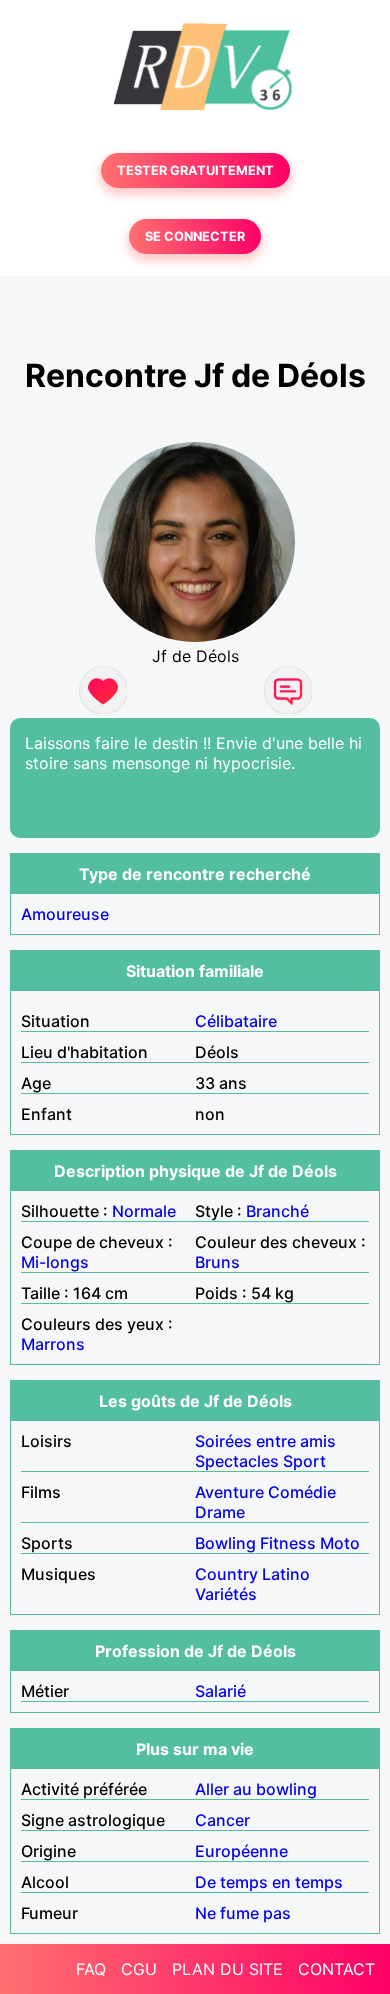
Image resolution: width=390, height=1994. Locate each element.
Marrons (53, 1344)
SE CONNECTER (195, 236)
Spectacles (237, 1461)
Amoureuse (65, 914)
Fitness (288, 1543)
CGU (139, 1969)
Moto (340, 1543)
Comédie (302, 1492)
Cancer (222, 1820)
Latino (286, 1574)
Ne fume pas (243, 1913)
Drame (220, 1512)
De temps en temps (269, 1882)
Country (226, 1574)
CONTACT (336, 1969)
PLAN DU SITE (227, 1969)
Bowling (225, 1543)
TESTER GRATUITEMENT (195, 170)
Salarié (220, 1691)
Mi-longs (55, 1262)
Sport (304, 1461)
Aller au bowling (256, 1789)
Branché (277, 1211)
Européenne (241, 1851)
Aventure (229, 1492)
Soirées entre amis (265, 1441)
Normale (144, 1211)
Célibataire (236, 1021)
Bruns (217, 1262)
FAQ (91, 1969)
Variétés (226, 1594)
